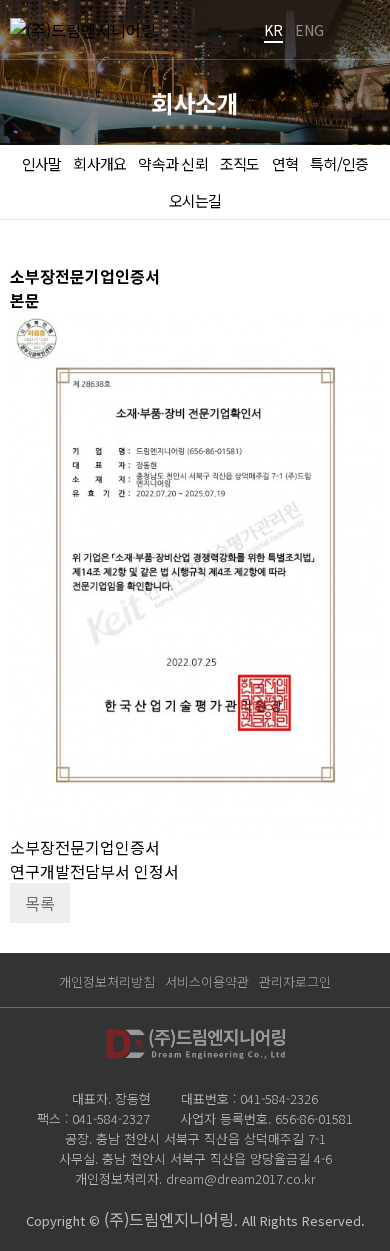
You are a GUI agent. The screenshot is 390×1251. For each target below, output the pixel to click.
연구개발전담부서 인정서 (94, 871)
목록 (40, 903)
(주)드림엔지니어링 (169, 1219)
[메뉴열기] (360, 30)
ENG (309, 30)
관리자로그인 (295, 981)
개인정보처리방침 (107, 981)
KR (273, 30)
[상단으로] (345, 1206)
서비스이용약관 (207, 981)
